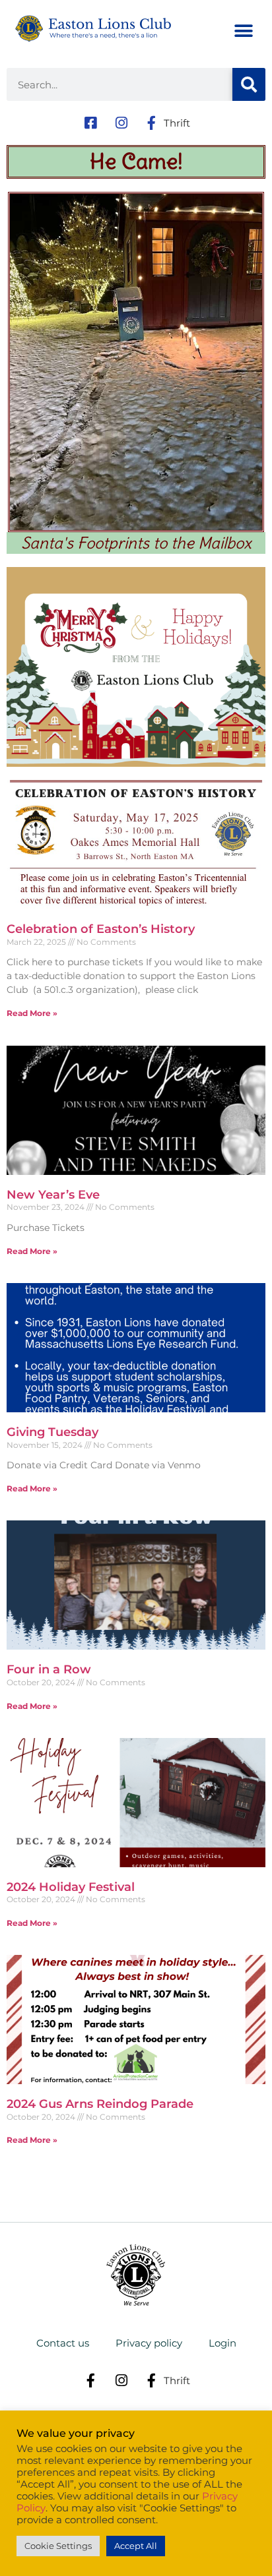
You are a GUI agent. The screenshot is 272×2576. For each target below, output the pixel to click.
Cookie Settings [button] (58, 2546)
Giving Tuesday (52, 1432)
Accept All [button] (136, 2546)
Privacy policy (149, 2343)
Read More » (32, 1013)
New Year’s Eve (53, 1195)
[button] (244, 31)
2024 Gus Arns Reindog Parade (100, 2104)
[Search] (249, 84)
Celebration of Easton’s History (101, 929)
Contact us (63, 2343)
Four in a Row (49, 1669)
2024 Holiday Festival (71, 1887)
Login (222, 2343)
